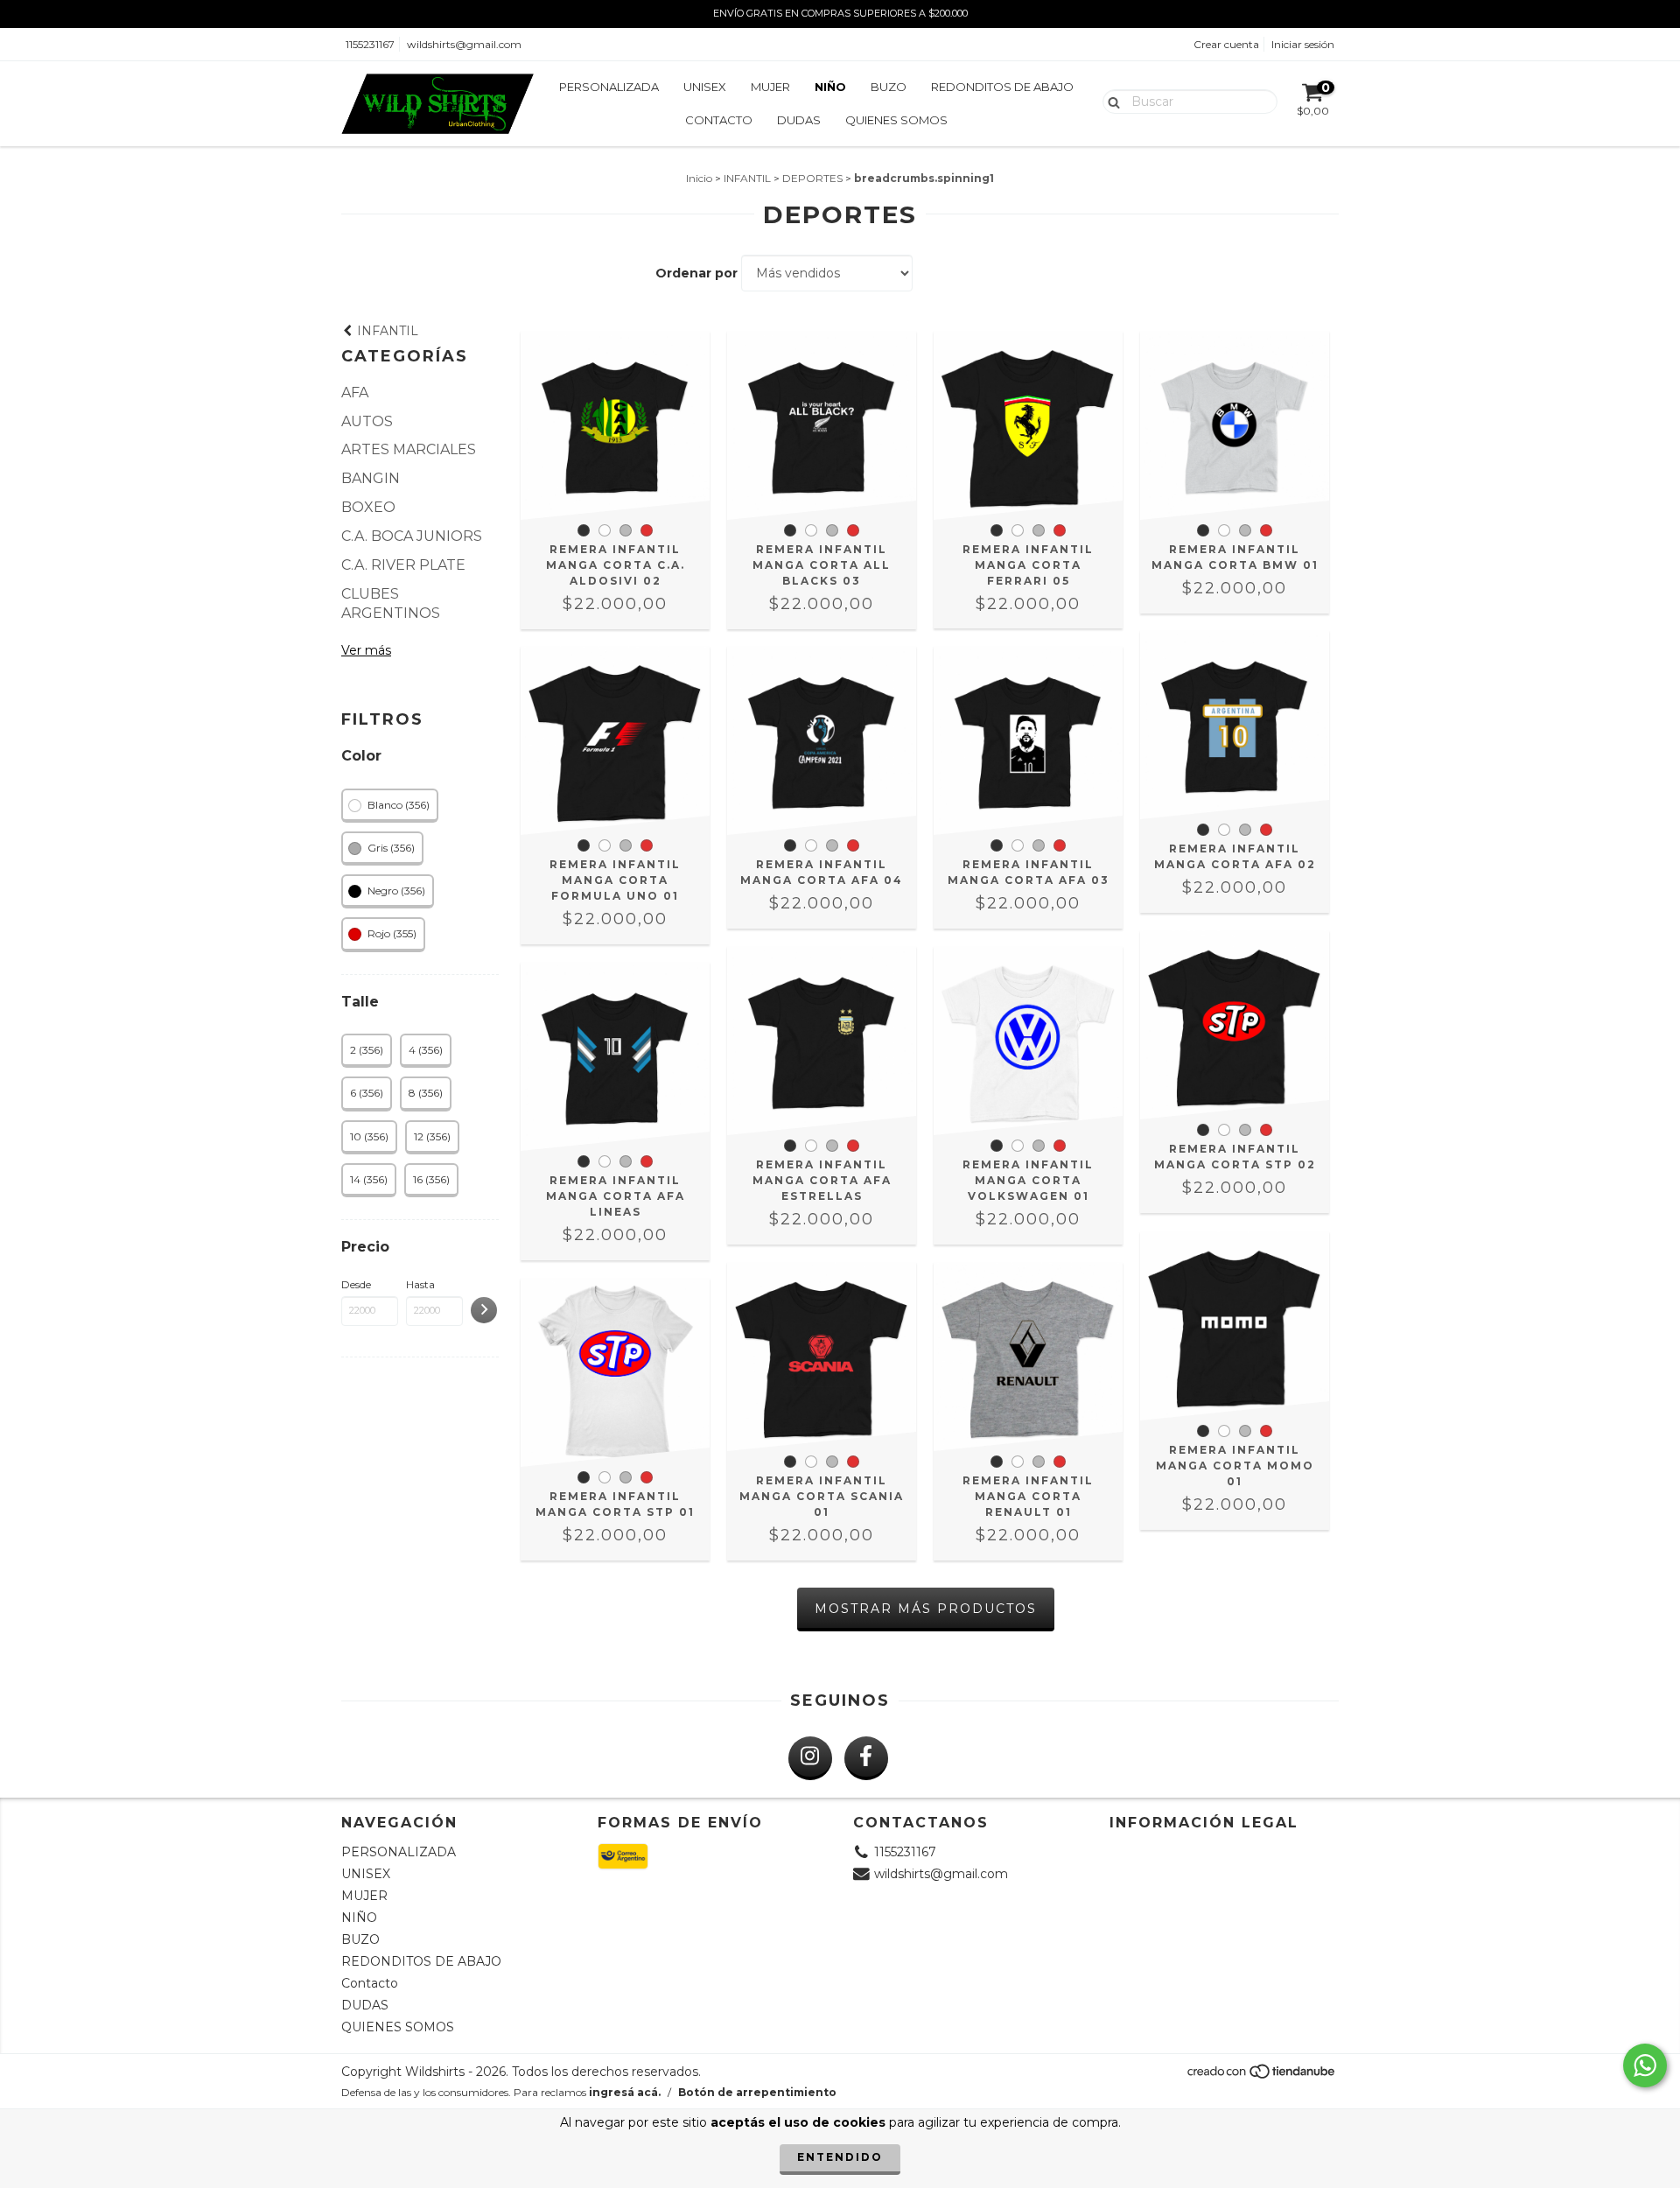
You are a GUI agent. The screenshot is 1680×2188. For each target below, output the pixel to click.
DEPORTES (812, 178)
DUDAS (799, 120)
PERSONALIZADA (609, 87)
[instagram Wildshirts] (810, 1758)
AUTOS (367, 421)
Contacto (719, 120)
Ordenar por (696, 273)
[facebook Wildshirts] (866, 1758)
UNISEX (705, 87)
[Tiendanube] (1262, 2076)
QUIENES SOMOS (896, 120)
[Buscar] (1110, 101)
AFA (355, 393)
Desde (356, 1284)
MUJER (770, 87)
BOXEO (368, 507)
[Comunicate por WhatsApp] (1645, 2065)
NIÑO (830, 87)
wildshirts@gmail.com (464, 44)
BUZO (889, 87)
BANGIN (371, 478)
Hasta (420, 1284)
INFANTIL (747, 178)
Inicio (699, 178)
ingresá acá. (625, 2092)
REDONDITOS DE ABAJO (1002, 87)
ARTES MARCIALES (409, 449)
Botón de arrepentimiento (757, 2092)
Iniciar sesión (1303, 44)
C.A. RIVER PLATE (403, 565)
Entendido (840, 2157)
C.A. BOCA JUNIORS (412, 536)
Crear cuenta (1226, 44)
